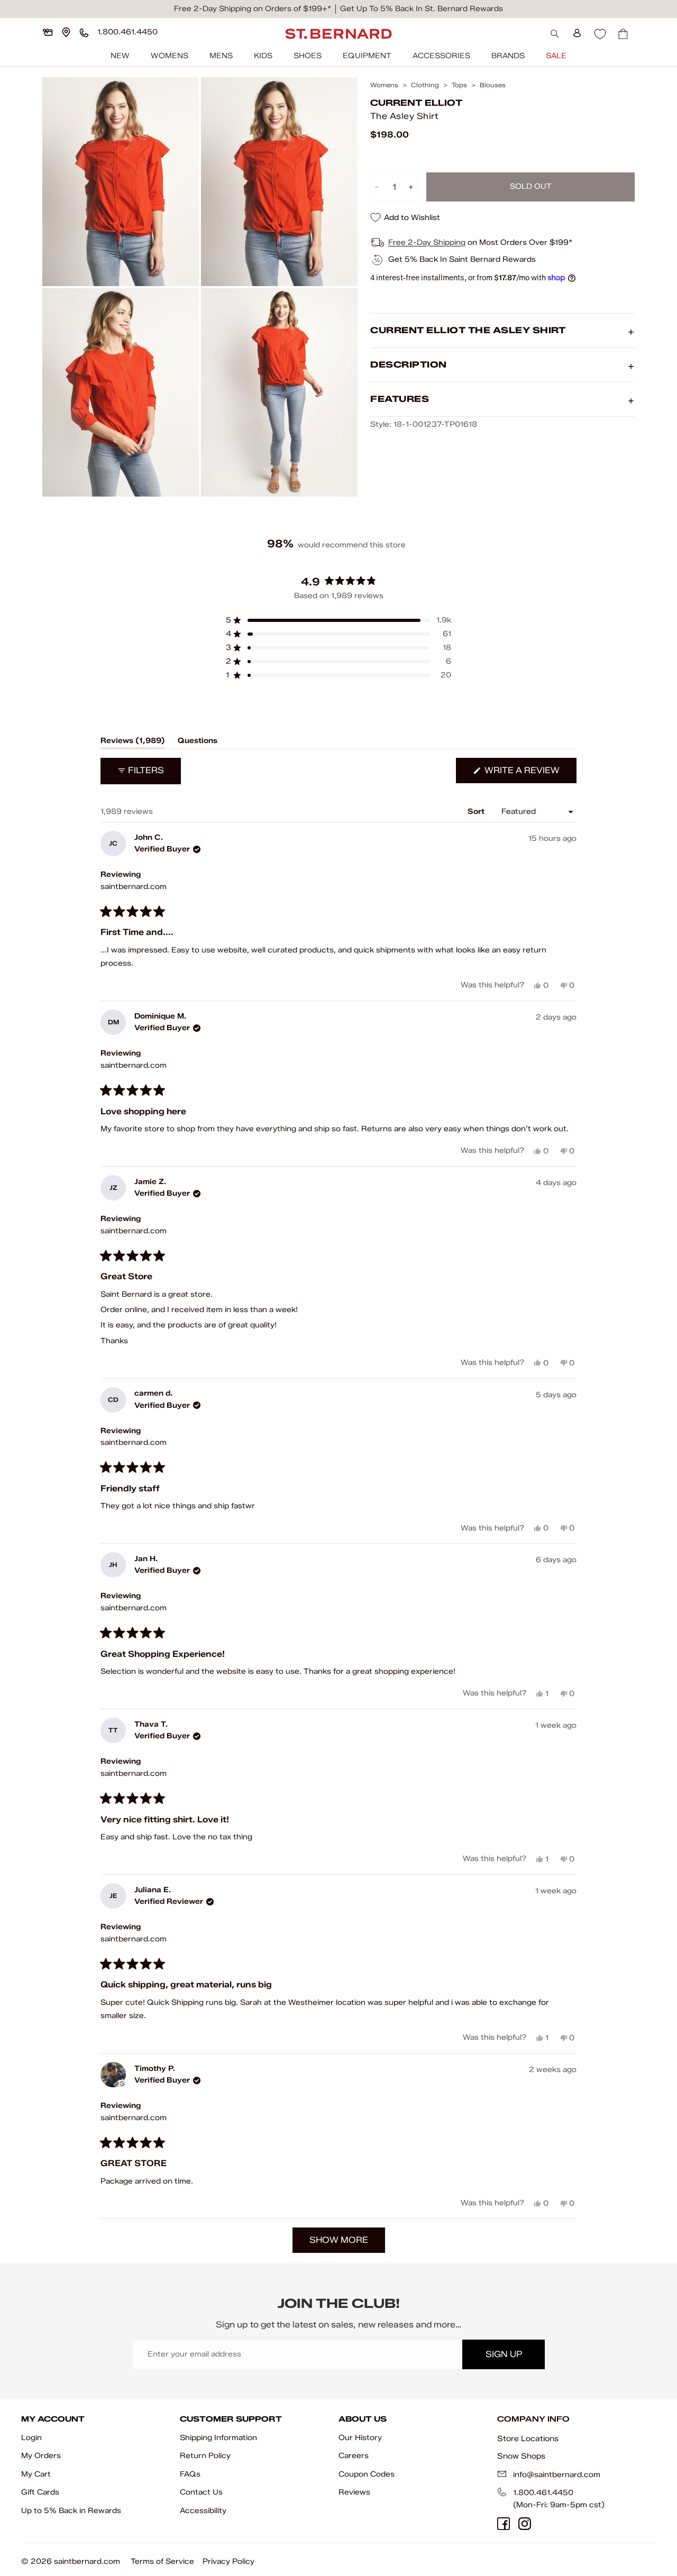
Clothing (425, 85)
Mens (221, 56)
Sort (477, 812)
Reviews (354, 2492)
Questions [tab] (198, 742)
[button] (338, 620)
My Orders (41, 2456)
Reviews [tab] (133, 742)
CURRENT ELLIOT (416, 103)
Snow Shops (521, 2456)
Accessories (441, 56)
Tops (459, 85)
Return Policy (205, 2456)
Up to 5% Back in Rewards (71, 2511)
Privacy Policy (228, 2561)
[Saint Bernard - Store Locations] (66, 32)
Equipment (367, 56)
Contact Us (201, 2492)
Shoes (308, 56)
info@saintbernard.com (557, 2475)
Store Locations (528, 2439)
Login (31, 2438)
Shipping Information (218, 2438)
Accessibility (203, 2511)
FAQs (190, 2474)
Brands (508, 56)
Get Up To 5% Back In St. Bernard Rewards (422, 9)
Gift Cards (40, 2492)
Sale (556, 56)
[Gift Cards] (48, 32)
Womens (170, 56)
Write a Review (529, 774)
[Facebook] (504, 2524)
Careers (354, 2456)
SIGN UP (504, 2354)
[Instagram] (525, 2524)
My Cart (36, 2474)
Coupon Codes (367, 2474)
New (120, 56)
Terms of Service (162, 2561)
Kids (263, 56)
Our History (360, 2438)
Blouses (493, 85)
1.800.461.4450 (543, 2493)
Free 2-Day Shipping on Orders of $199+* (253, 9)
